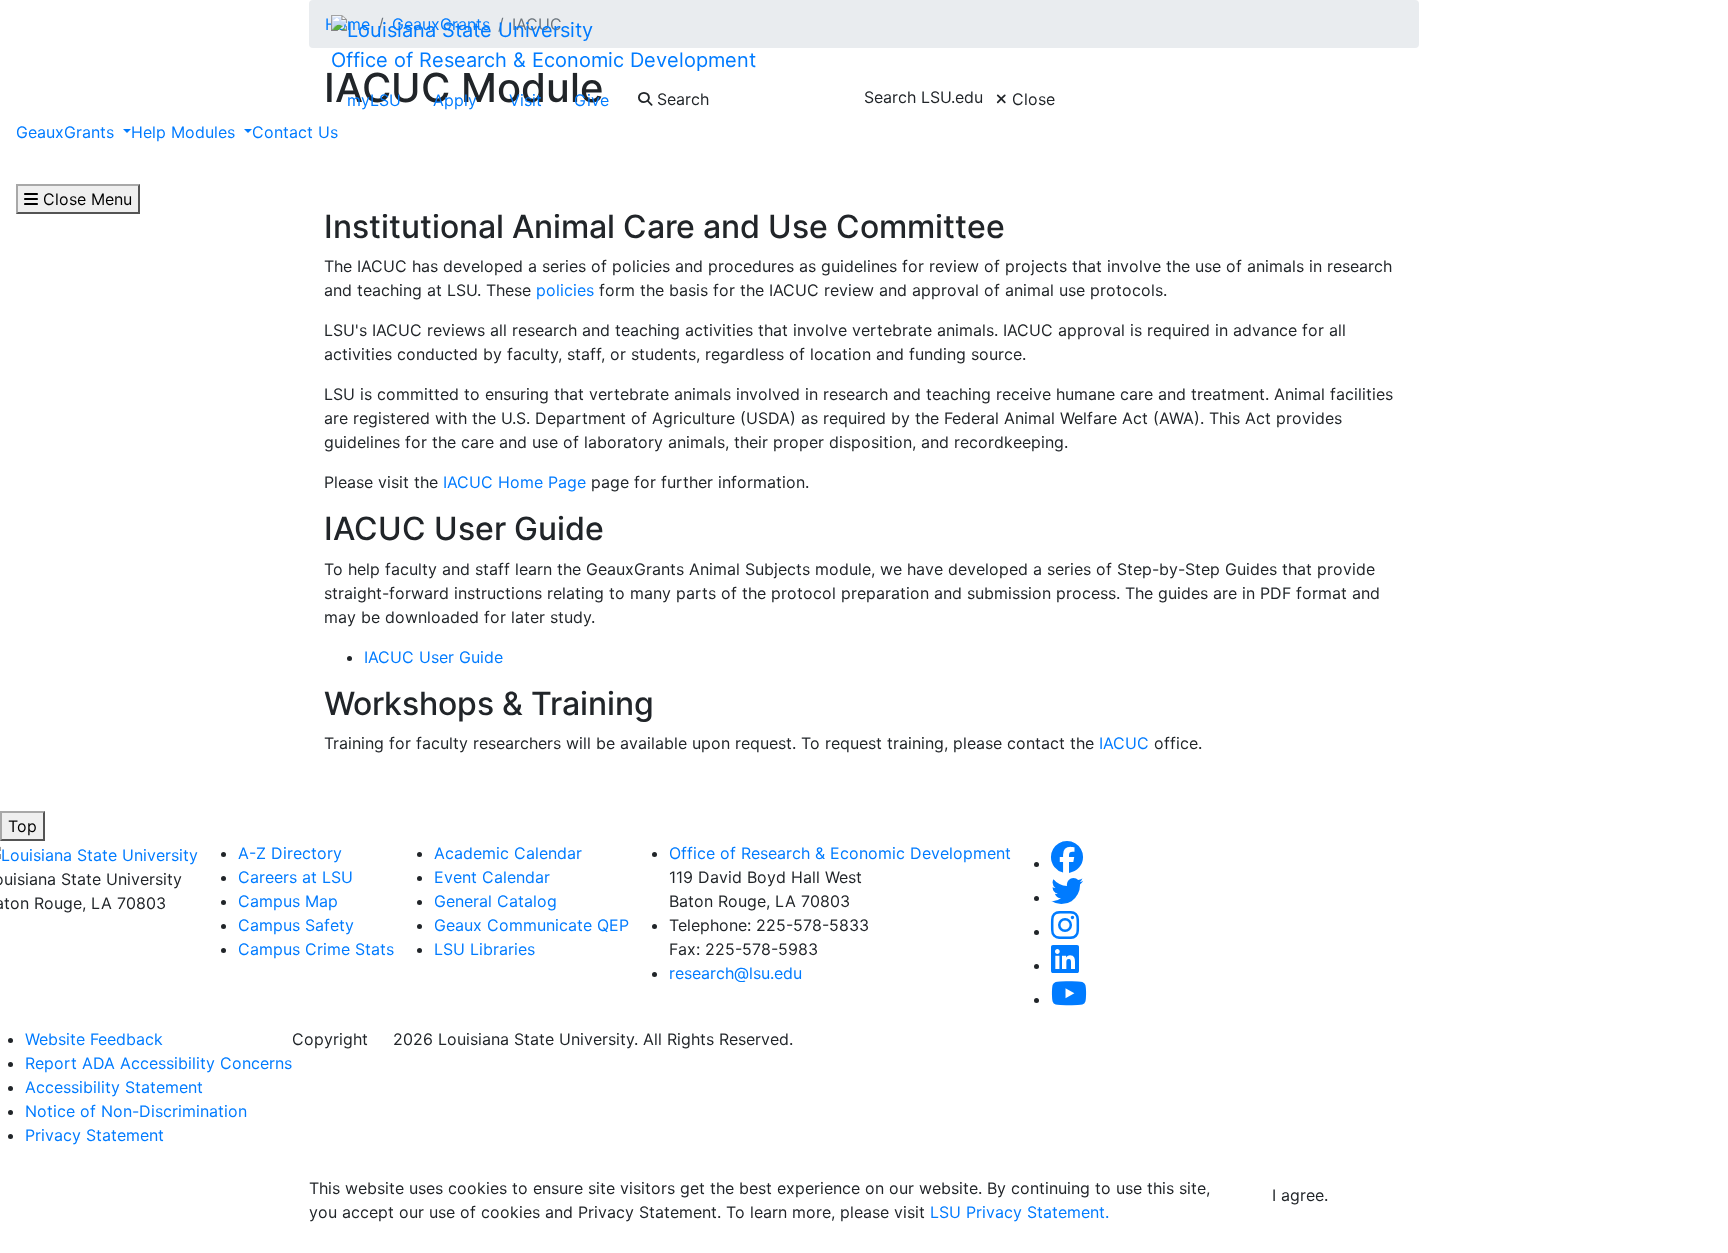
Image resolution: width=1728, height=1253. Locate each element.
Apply (455, 100)
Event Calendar (492, 877)
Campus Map (288, 901)
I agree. (1300, 1195)
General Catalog (495, 901)
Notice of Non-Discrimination (136, 1111)
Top (22, 826)
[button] (1067, 863)
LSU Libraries (484, 949)
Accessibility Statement (114, 1087)
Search (680, 99)
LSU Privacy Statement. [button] (1019, 1212)
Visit (525, 100)
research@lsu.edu (735, 973)
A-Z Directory (290, 853)
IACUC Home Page (514, 482)
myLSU (374, 100)
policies (565, 290)
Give (591, 100)
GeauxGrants (67, 132)
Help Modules (185, 132)
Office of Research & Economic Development (543, 60)
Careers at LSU (295, 877)
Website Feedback (94, 1039)
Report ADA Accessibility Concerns (158, 1063)
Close (1031, 99)
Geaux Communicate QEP (531, 925)
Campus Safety (296, 925)
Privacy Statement (94, 1135)
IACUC (1124, 743)
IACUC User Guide (433, 657)
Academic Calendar (508, 853)
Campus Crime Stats (316, 949)
